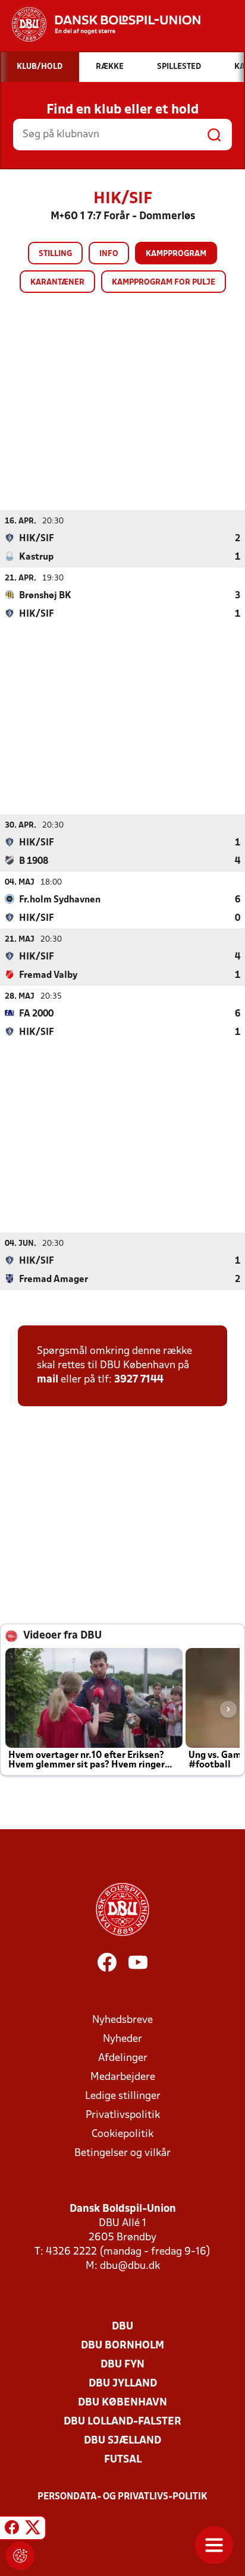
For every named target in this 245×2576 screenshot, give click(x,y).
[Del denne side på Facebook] (12, 2530)
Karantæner (57, 282)
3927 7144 (139, 1380)
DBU (122, 2327)
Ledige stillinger (123, 2096)
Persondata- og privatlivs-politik (122, 2497)
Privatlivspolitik (123, 2115)
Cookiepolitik (122, 2134)
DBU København (122, 2403)
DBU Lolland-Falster (122, 2422)
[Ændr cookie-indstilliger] (20, 2556)
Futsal (123, 2460)
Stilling (55, 254)
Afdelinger (123, 2058)
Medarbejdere (123, 2077)
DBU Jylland (123, 2384)
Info (109, 254)
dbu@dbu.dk (130, 2266)
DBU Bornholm (122, 2346)
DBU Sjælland (122, 2441)
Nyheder (122, 2039)
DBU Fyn (122, 2365)
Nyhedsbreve (122, 2020)
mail (48, 1380)
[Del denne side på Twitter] (33, 2530)
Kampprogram (176, 254)
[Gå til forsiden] (100, 24)
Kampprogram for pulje (164, 282)
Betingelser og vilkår (122, 2153)
